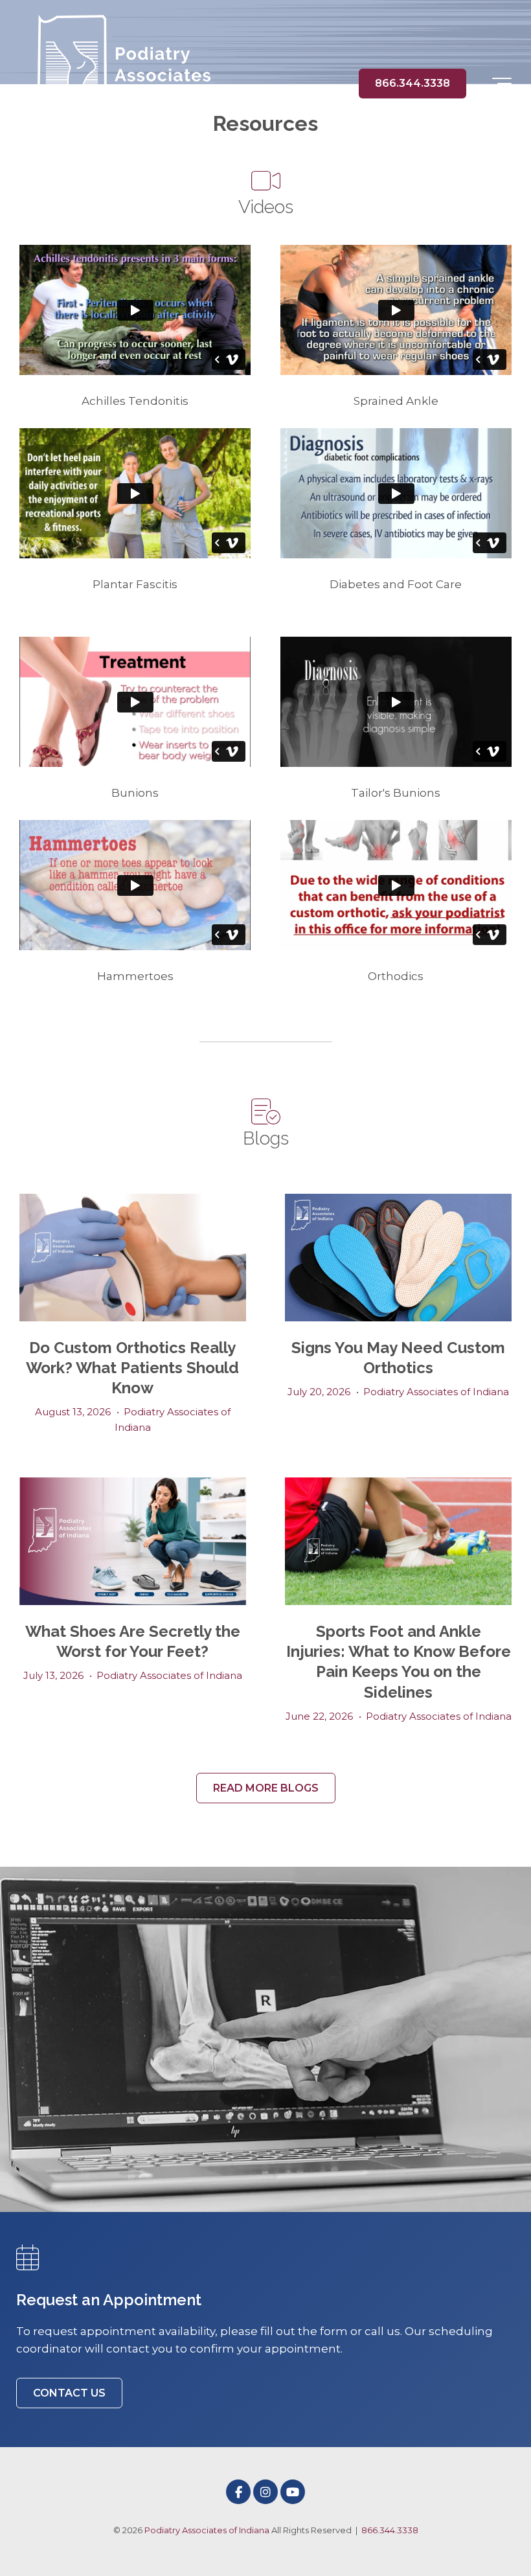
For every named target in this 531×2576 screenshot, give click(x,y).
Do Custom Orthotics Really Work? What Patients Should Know (132, 1368)
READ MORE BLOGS (266, 1788)
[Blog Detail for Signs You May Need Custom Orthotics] (398, 1258)
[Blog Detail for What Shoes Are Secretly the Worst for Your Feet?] (133, 1541)
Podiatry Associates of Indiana (436, 1392)
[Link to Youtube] (293, 2492)
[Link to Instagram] (265, 2492)
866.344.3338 (412, 83)
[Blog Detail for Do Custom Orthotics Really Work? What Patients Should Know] (133, 1258)
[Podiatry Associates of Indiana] (117, 84)
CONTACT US (69, 2393)
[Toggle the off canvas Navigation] (502, 84)
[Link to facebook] (238, 2492)
